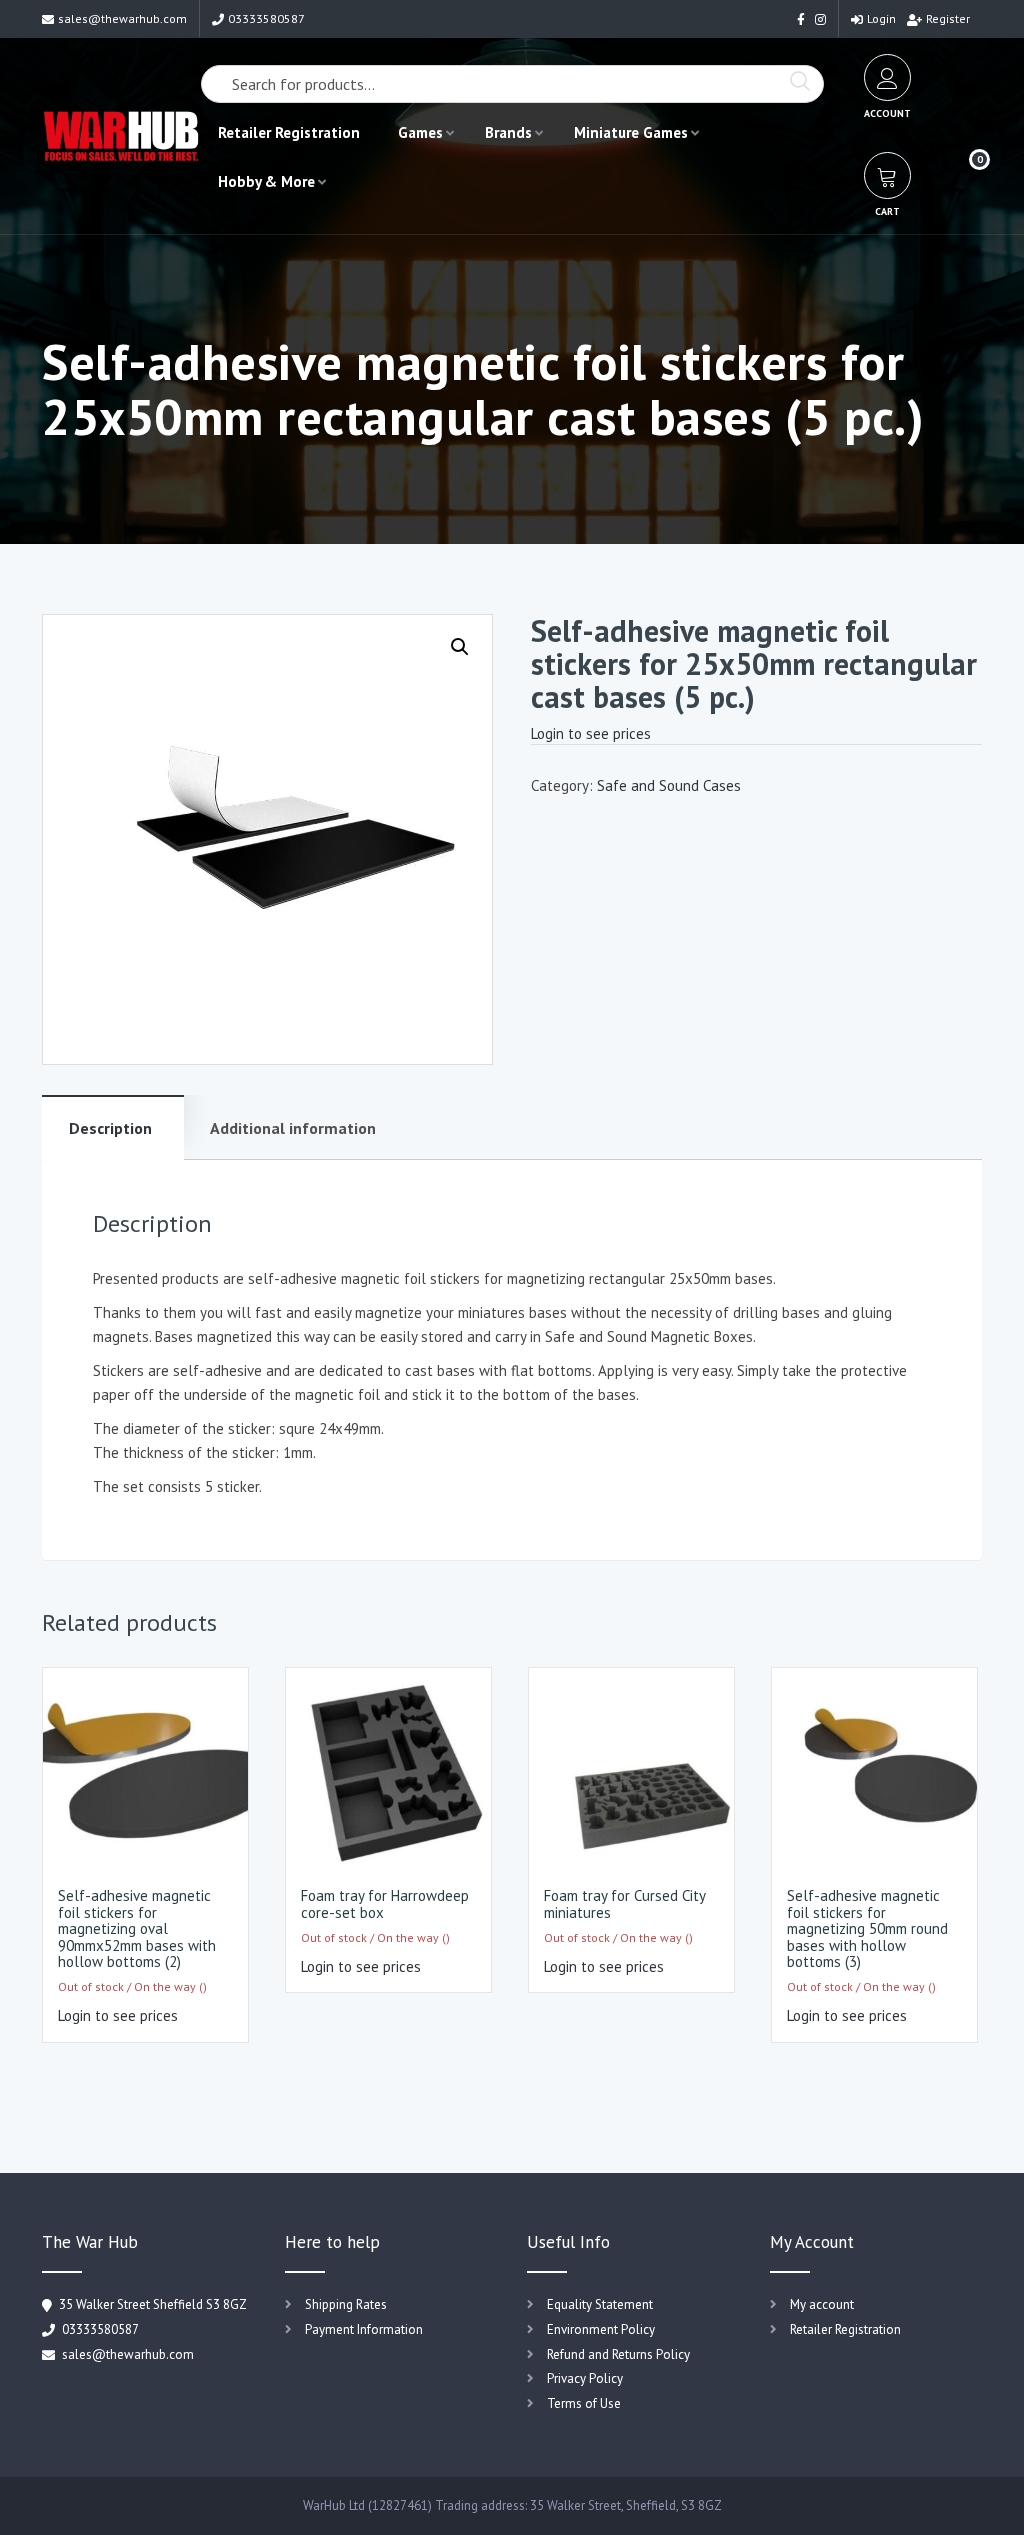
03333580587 (266, 18)
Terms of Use (584, 2403)
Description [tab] (110, 1128)
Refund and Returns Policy (618, 2354)
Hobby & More (266, 181)
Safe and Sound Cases (669, 785)
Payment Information (364, 2329)
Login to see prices (591, 733)
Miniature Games (631, 132)
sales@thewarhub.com (122, 18)
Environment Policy (601, 2329)
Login (881, 18)
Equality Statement (600, 2304)
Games (420, 132)
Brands (508, 132)
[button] (460, 647)
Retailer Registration (289, 132)
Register (948, 18)
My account (822, 2304)
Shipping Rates (346, 2304)
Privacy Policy (585, 2378)
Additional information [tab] (293, 1128)
